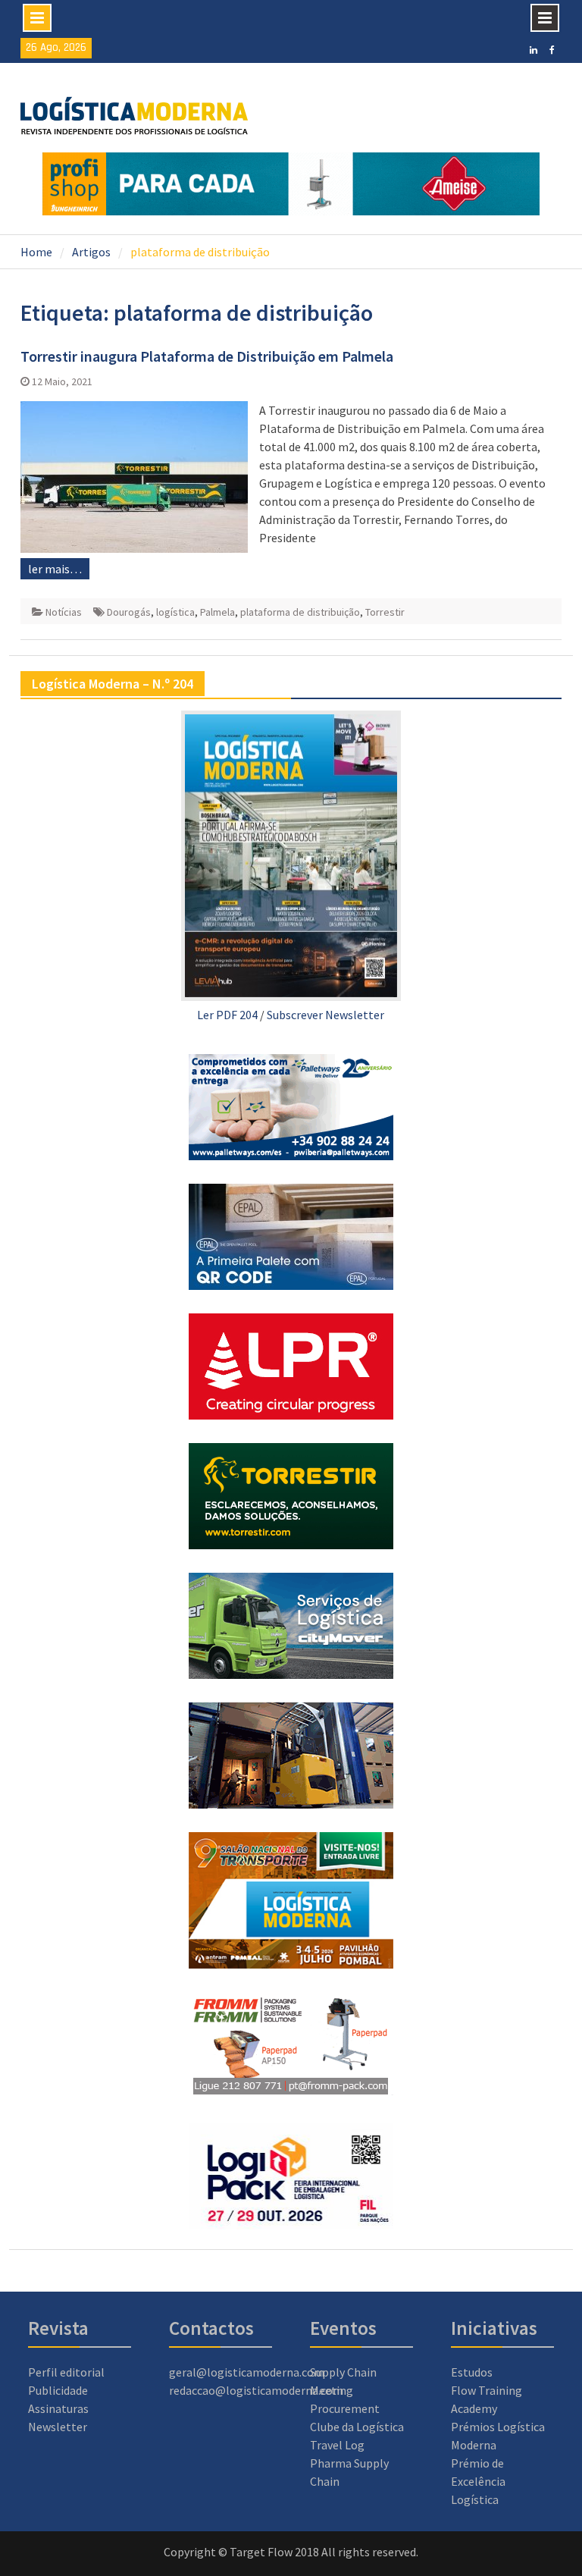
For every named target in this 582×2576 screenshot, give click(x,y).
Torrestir (385, 612)
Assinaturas (58, 2408)
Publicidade (58, 2390)
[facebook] (552, 49)
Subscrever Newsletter (325, 1015)
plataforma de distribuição (300, 612)
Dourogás (129, 612)
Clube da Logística (357, 2427)
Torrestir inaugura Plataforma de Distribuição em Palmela (207, 356)
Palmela (217, 612)
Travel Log (337, 2445)
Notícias (64, 612)
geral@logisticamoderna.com (247, 2372)
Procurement (345, 2408)
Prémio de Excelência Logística (478, 2481)
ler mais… (55, 569)
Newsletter (58, 2427)
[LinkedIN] (533, 49)
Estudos (472, 2372)
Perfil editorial (66, 2372)
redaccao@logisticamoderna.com (256, 2390)
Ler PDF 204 (227, 1015)
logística (175, 612)
